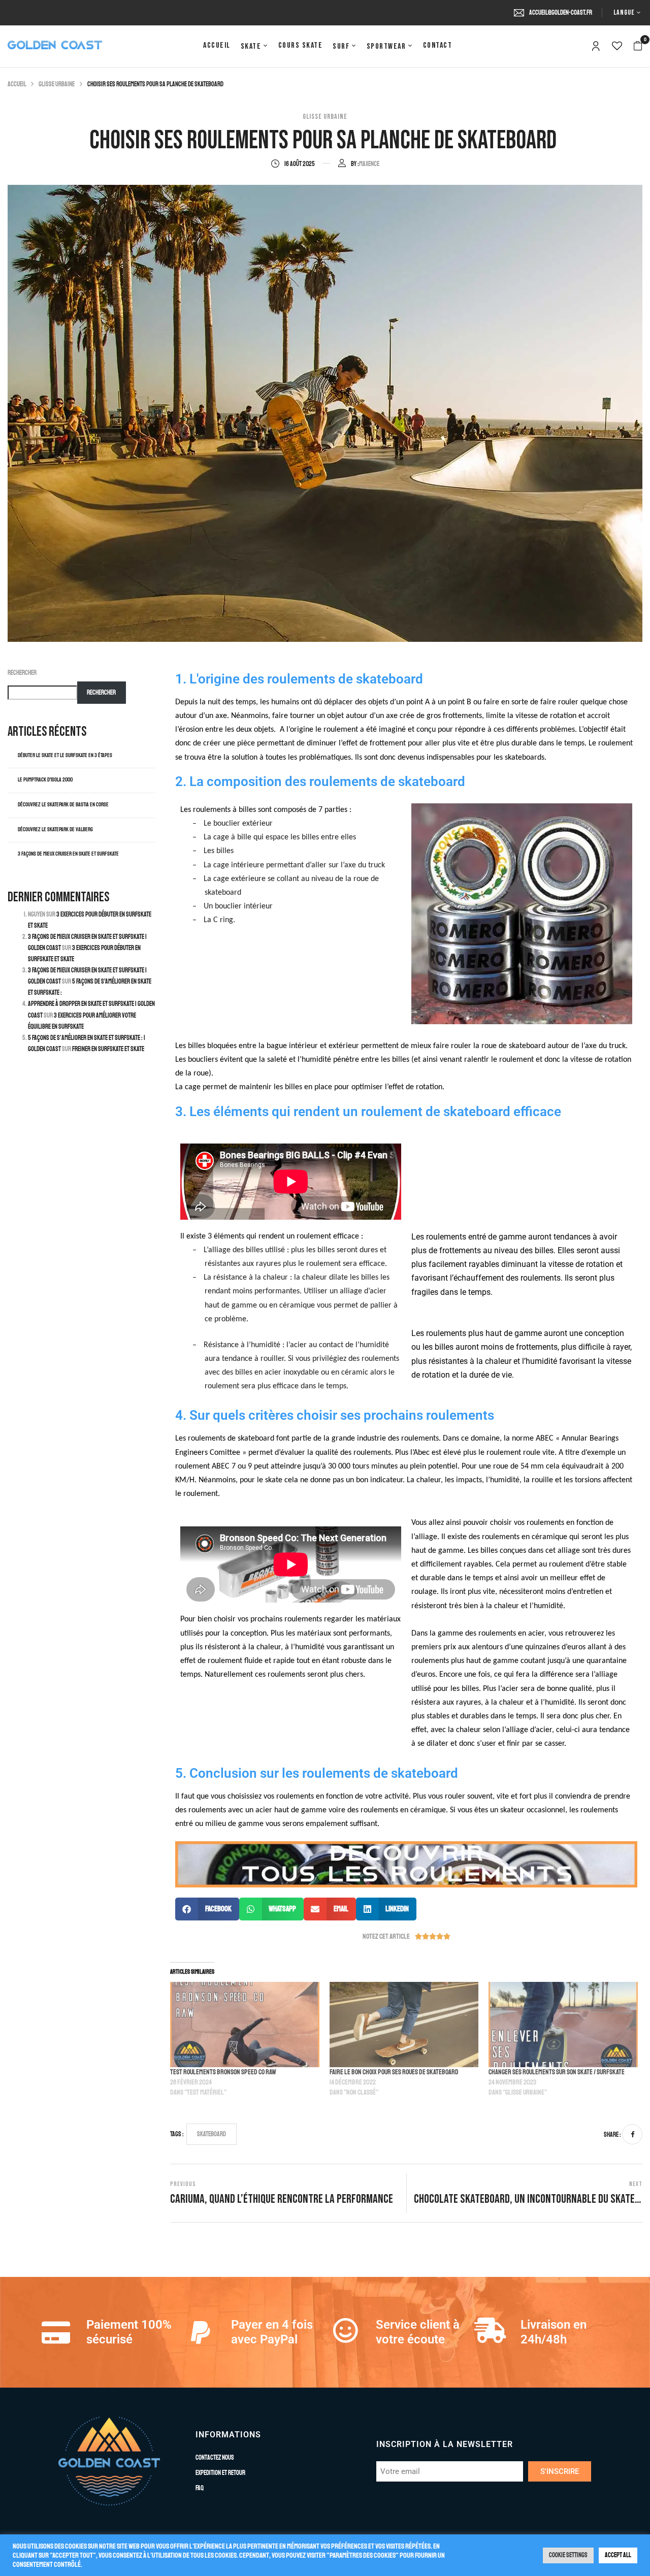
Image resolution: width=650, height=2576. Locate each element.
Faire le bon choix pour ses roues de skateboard (394, 2072)
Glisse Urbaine (57, 84)
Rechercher (22, 673)
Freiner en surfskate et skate (109, 1049)
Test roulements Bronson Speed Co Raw (223, 2072)
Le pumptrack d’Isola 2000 (45, 780)
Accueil (17, 84)
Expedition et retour (220, 2473)
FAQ (200, 2488)
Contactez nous (215, 2458)
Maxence (369, 164)
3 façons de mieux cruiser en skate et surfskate (68, 854)
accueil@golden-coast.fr (561, 13)
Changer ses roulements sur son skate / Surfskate (557, 2072)
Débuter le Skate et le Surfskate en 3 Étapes (65, 755)
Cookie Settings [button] (568, 2555)
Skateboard (212, 2134)
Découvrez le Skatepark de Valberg (56, 829)
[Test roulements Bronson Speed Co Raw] (245, 2025)
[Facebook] (632, 2134)
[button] (638, 46)
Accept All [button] (618, 2555)
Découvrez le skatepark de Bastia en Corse (63, 805)
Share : (612, 2135)
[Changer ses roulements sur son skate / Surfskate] (563, 2025)
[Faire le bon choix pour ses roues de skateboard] (404, 2025)
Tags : (177, 2134)
